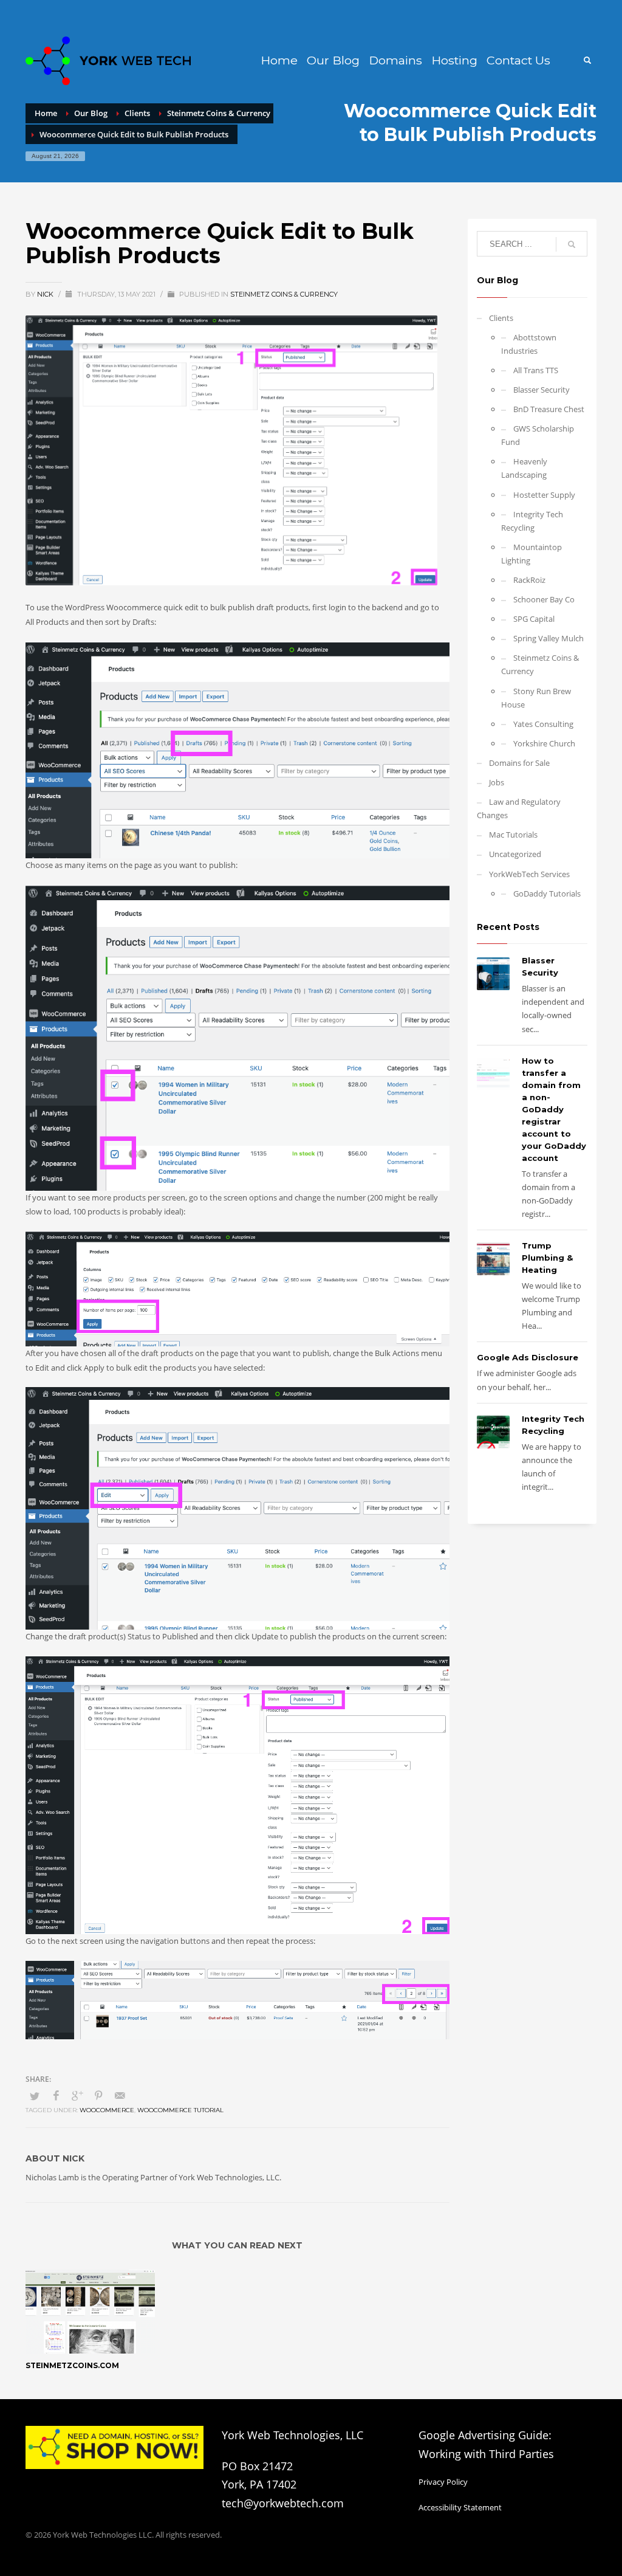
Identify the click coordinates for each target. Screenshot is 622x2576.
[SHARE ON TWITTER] (35, 2096)
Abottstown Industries (529, 344)
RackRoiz (529, 580)
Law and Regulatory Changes (519, 808)
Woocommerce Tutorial (180, 2110)
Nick (46, 294)
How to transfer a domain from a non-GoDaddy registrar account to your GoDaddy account (554, 1109)
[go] (572, 244)
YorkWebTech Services (529, 874)
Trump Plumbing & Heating (547, 1258)
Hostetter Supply (544, 495)
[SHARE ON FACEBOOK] (56, 2095)
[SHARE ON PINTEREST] (98, 2095)
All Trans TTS (536, 370)
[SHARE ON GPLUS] (77, 2095)
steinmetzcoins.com (72, 2365)
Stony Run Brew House (536, 698)
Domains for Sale (519, 763)
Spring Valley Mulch (549, 638)
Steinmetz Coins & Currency (284, 294)
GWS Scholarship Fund (538, 435)
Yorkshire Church (544, 743)
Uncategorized (515, 854)
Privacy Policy (443, 2482)
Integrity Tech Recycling (532, 521)
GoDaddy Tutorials (547, 894)
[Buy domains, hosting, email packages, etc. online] (114, 2447)
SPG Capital (534, 619)
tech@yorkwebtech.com (283, 2503)
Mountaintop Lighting (531, 554)
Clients (501, 318)
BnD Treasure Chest (549, 409)
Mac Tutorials (513, 835)
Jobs (497, 782)
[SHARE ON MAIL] (120, 2095)
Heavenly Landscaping (524, 468)
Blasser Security (542, 390)
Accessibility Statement (460, 2507)
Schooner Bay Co (544, 599)
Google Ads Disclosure (528, 1357)
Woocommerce (107, 2110)
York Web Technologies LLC (102, 2535)
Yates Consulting (543, 724)
